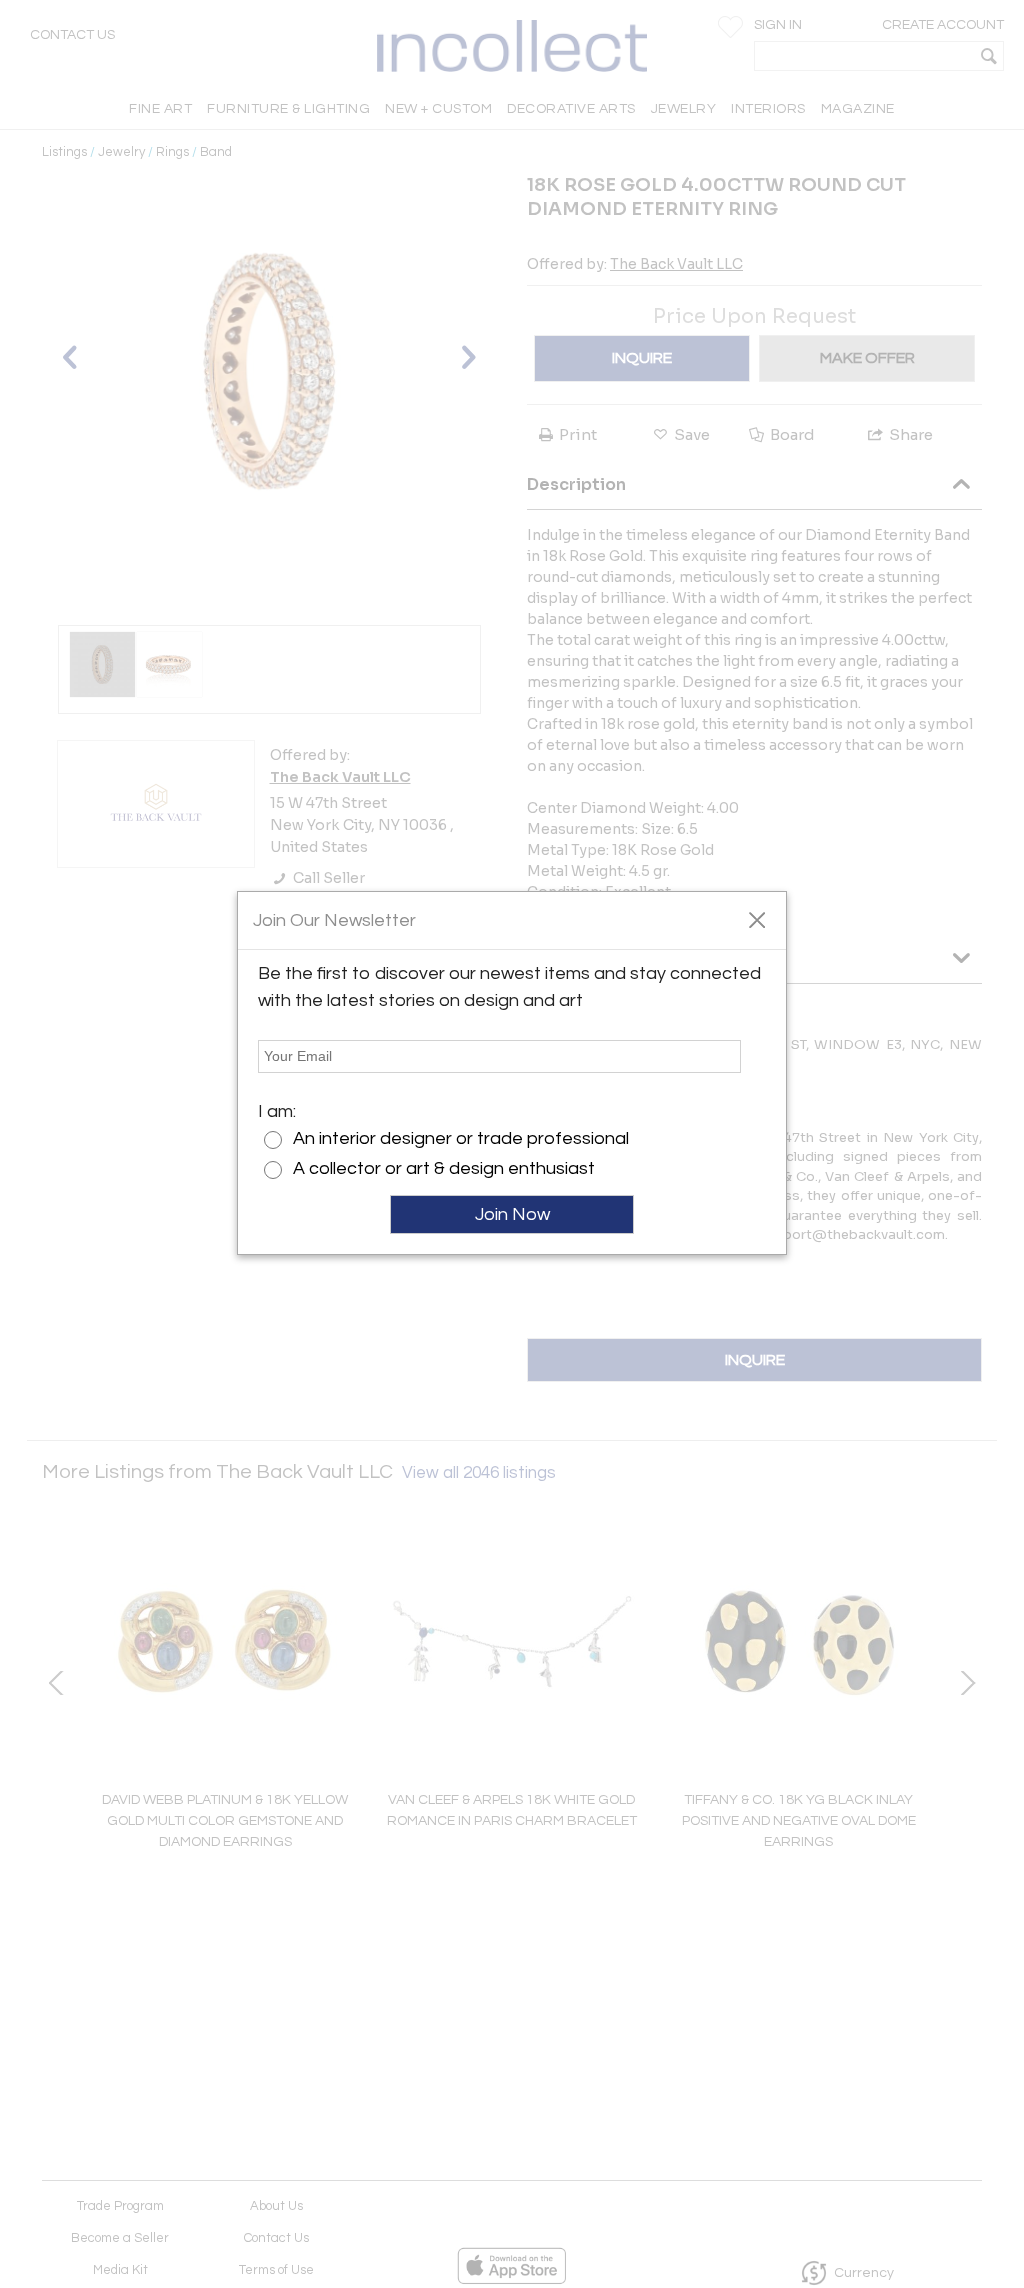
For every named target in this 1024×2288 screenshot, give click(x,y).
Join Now (512, 1214)
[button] (756, 919)
